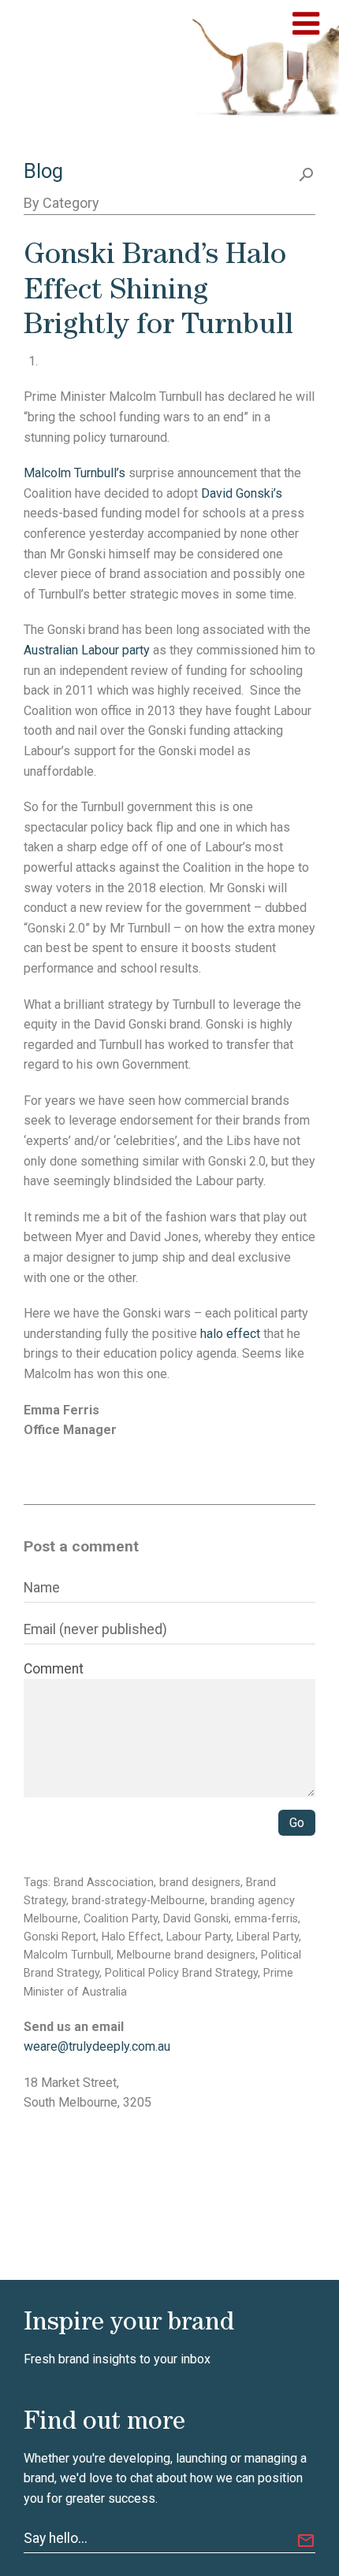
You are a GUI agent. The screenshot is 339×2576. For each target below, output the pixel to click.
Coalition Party (121, 1919)
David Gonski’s (242, 493)
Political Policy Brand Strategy (181, 1973)
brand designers (200, 1883)
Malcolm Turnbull (67, 1955)
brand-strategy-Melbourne (138, 1901)
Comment (54, 1669)
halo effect (230, 1334)
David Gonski (196, 1919)
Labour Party (199, 1937)
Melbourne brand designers (186, 1955)
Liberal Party (268, 1937)
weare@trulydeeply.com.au (97, 2046)
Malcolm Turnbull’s (75, 473)
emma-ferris (266, 1919)
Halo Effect (131, 1937)
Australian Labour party (87, 650)
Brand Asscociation (104, 1883)
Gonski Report (60, 1937)
